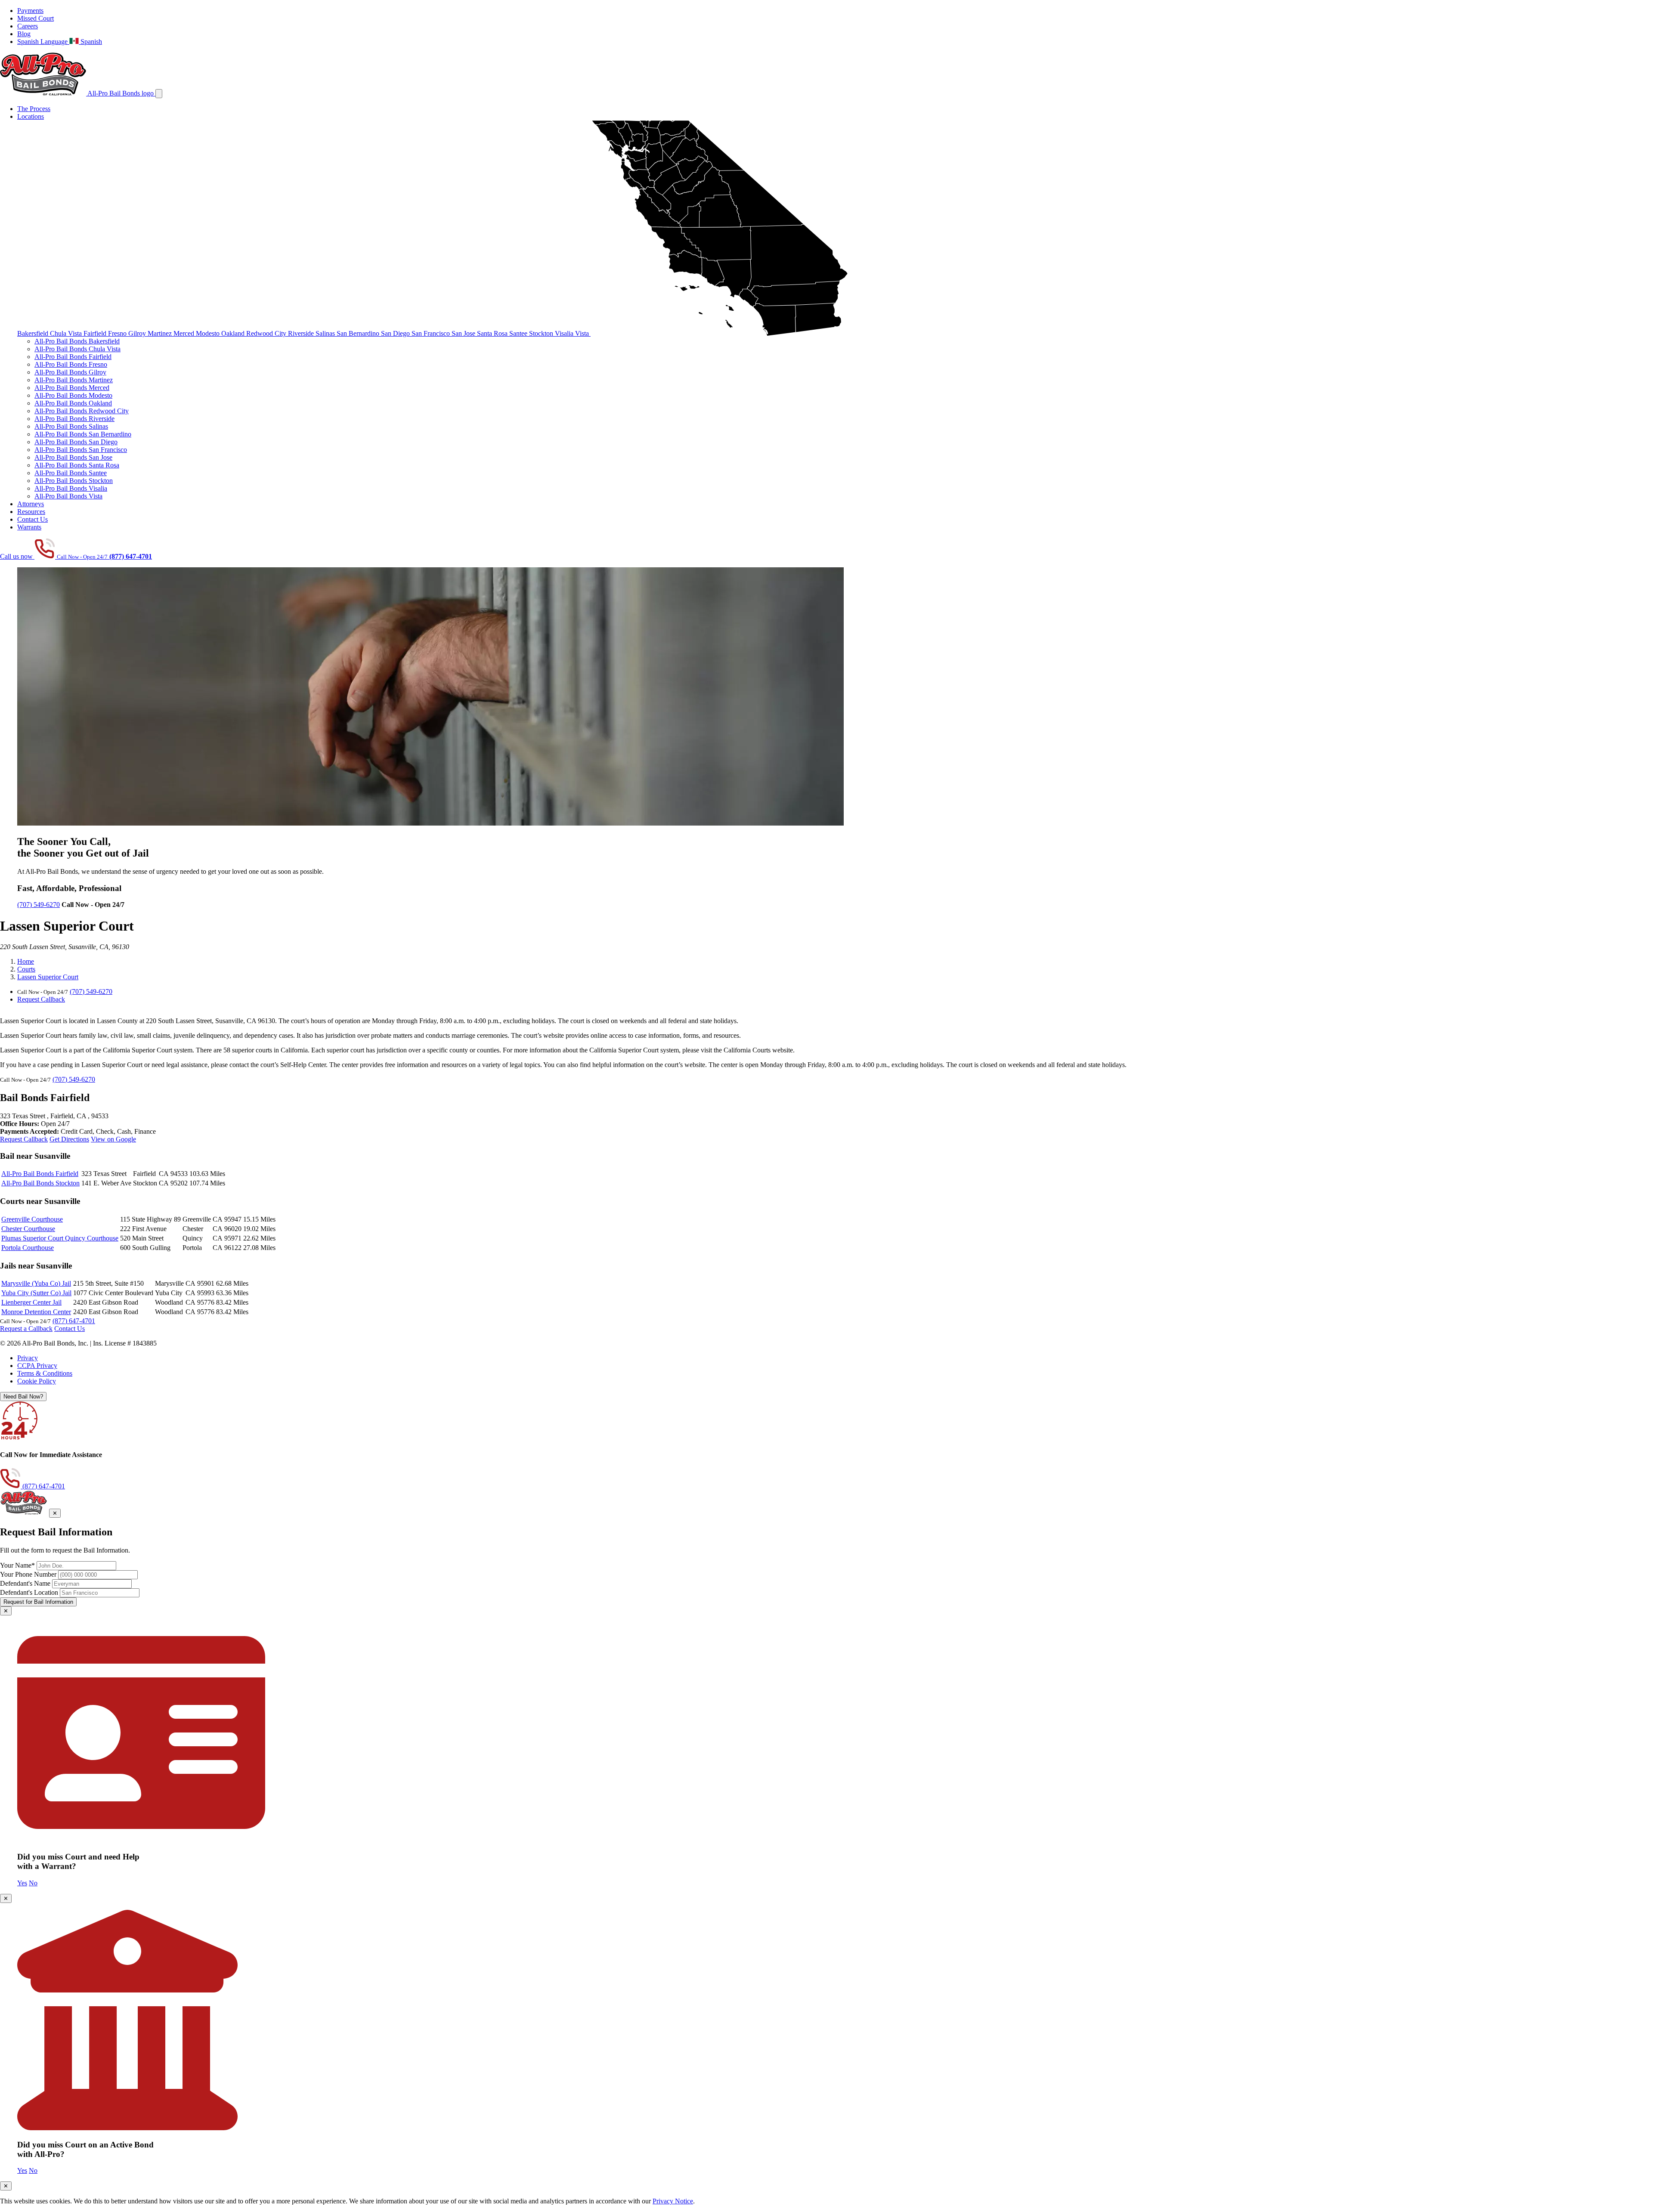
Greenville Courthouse (32, 1219)
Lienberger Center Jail (31, 1302)
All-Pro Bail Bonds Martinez (74, 380)
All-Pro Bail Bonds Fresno (71, 364)
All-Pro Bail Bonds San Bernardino (83, 434)
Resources (31, 512)
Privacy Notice (673, 2201)
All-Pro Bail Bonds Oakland (73, 403)
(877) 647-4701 (74, 1321)
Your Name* (17, 1565)
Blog (24, 34)
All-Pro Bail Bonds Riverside (74, 419)
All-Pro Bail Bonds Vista (68, 496)
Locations (31, 116)
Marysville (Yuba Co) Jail (36, 1283)
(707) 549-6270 (39, 905)
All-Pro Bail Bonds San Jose (73, 457)
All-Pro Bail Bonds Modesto (73, 395)
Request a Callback (26, 1329)
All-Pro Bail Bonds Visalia (71, 488)
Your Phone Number (28, 1574)
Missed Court (36, 18)
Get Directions (69, 1139)
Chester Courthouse (28, 1229)
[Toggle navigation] (159, 94)
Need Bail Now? (23, 1397)
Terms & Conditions (45, 1373)
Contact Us (33, 519)
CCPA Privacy (37, 1366)
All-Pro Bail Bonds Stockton (74, 481)
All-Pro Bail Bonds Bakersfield (77, 341)
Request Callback (41, 999)
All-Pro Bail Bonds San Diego (76, 442)
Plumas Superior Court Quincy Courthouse (60, 1238)
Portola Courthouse (28, 1248)
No (33, 1883)
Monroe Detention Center (36, 1312)
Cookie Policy (37, 1381)
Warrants (29, 527)
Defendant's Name (25, 1583)
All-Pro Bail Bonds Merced (72, 388)
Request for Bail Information (38, 1602)
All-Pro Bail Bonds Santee (71, 473)
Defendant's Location (29, 1592)
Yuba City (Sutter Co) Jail (36, 1293)
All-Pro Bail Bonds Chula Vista (77, 349)
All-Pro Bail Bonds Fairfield (73, 357)
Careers (28, 26)
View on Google (113, 1139)
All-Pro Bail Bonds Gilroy (70, 372)
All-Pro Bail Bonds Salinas (71, 426)
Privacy (28, 1358)
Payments (30, 11)
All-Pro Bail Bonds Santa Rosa (77, 465)
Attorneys (31, 504)
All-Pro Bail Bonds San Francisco (81, 450)
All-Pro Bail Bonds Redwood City (82, 411)
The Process (34, 109)
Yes (22, 1883)
